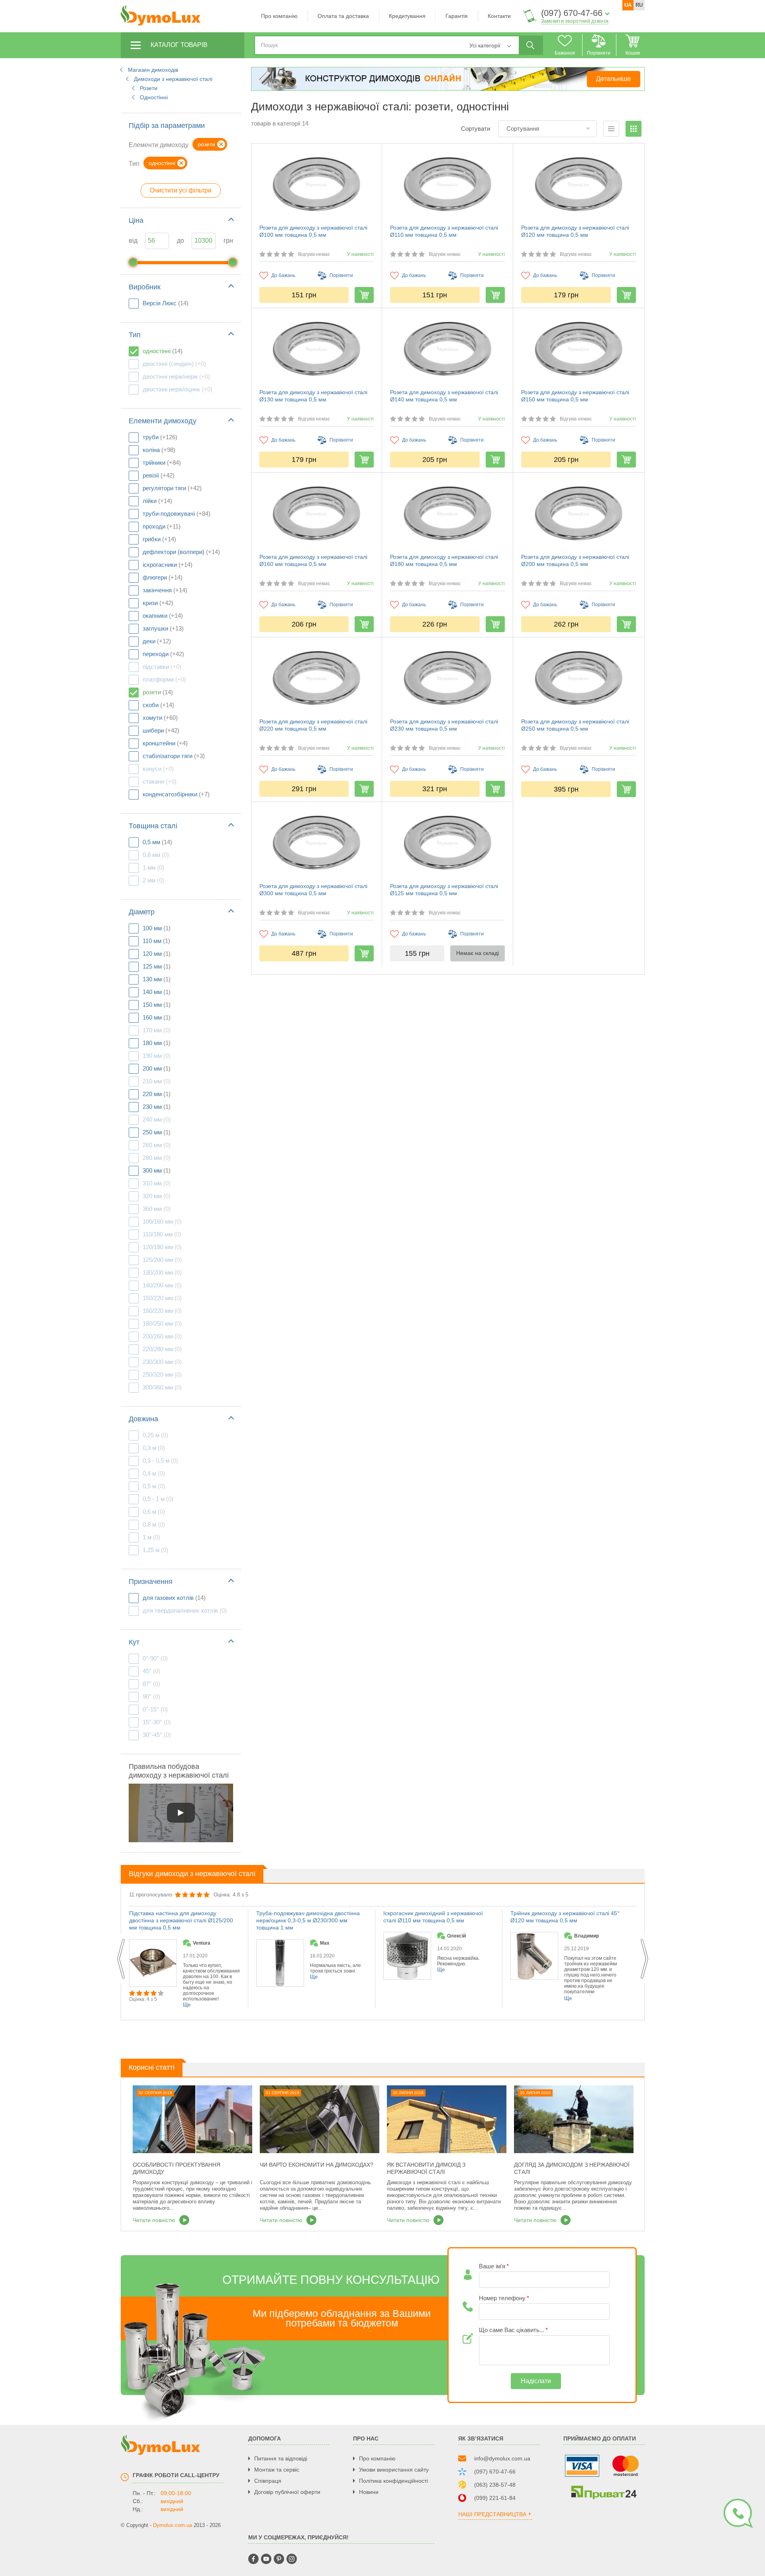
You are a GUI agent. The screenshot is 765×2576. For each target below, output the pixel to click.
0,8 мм (156, 855)
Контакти (499, 16)
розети (158, 692)
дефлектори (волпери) (181, 552)
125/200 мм (162, 1260)
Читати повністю (535, 2220)
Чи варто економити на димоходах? (317, 2165)
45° (151, 1671)
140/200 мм (162, 1285)
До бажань (283, 275)
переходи (163, 654)
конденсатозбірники (176, 794)
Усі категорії (485, 45)
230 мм (157, 1107)
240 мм (157, 1119)
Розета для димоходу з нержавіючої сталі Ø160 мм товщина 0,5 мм (313, 560)
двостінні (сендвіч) (174, 364)
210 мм (157, 1081)
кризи (158, 603)
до (180, 241)
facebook (253, 2559)
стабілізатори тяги (174, 756)
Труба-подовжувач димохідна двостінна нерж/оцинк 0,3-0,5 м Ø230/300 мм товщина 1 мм (308, 1920)
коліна (159, 450)
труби (160, 437)
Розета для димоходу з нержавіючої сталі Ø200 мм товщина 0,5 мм (575, 560)
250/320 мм (162, 1374)
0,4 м (154, 1473)
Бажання (565, 53)
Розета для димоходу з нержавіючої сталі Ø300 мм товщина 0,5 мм (313, 890)
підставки (162, 667)
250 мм (157, 1132)
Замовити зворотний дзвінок (575, 21)
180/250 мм (162, 1323)
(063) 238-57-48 (495, 2485)
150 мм (157, 1005)
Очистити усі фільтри (181, 190)
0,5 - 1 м (158, 1499)
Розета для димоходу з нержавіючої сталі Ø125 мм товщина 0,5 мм (444, 890)
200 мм (157, 1068)
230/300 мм (162, 1362)
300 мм (157, 1170)
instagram (292, 2559)
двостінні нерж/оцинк (178, 389)
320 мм (157, 1196)
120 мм (157, 954)
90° (151, 1697)
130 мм (157, 979)
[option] (566, 1959)
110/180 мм (162, 1234)
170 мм (157, 1030)
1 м (151, 1537)
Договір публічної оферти (287, 2492)
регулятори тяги (172, 488)
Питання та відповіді (281, 2458)
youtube (266, 2559)
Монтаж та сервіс (277, 2470)
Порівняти (599, 53)
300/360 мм (162, 1387)
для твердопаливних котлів (185, 1610)
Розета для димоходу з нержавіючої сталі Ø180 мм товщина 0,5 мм (444, 560)
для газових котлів (174, 1598)
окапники (163, 616)
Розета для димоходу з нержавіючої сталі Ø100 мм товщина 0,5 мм (313, 231)
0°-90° (155, 1658)
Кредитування (407, 16)
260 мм (157, 1145)
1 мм (153, 868)
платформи (164, 679)
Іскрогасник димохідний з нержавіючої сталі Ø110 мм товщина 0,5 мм (433, 1917)
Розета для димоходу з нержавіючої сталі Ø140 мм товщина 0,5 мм (444, 396)
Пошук (530, 45)
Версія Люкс (166, 303)
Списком (611, 129)
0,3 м (154, 1448)
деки (157, 641)
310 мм (157, 1183)
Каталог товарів (179, 45)
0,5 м (154, 1486)
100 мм (157, 928)
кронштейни (165, 743)
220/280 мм (162, 1349)
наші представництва (492, 2514)
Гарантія (457, 16)
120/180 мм (162, 1247)
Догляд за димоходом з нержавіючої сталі (572, 2168)
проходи (162, 526)
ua (628, 5)
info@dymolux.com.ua (502, 2458)
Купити (364, 295)
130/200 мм (162, 1272)
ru (639, 5)
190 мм (157, 1056)
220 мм (157, 1094)
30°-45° (157, 1735)
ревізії (159, 475)
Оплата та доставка (343, 16)
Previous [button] (121, 1959)
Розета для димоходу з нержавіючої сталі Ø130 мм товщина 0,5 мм (313, 396)
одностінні (163, 351)
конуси (158, 769)
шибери (161, 730)
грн (228, 241)
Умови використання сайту (394, 2470)
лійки (157, 501)
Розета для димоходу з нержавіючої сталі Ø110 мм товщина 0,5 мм (444, 231)
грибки (159, 539)
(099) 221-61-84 (495, 2498)
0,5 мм (157, 842)
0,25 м (155, 1435)
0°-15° (155, 1709)
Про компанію (279, 16)
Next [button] (644, 1959)
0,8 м (154, 1524)
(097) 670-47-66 (572, 13)
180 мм (157, 1043)
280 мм (157, 1158)
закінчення (165, 590)
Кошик (633, 53)
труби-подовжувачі (177, 514)
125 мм (157, 966)
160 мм (157, 1017)
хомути (160, 718)
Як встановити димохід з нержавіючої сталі (426, 2168)
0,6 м (154, 1512)
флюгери (163, 577)
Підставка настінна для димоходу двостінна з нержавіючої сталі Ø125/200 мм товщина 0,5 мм (181, 1920)
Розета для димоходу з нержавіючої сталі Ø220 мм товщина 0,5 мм (313, 725)
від (133, 241)
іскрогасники (168, 565)
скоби (158, 705)
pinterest (279, 2559)
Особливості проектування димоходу (177, 2168)
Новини (369, 2492)
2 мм (153, 880)
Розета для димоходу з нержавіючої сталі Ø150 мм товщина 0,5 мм (575, 396)
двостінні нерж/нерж (176, 376)
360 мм (157, 1209)
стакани (160, 781)
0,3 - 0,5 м (160, 1461)
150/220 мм (162, 1298)
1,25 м (155, 1550)
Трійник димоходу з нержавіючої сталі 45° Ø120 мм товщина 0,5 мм (565, 1917)
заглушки (163, 628)
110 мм (156, 941)
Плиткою (634, 129)
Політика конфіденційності (393, 2481)
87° (151, 1684)
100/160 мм (162, 1221)
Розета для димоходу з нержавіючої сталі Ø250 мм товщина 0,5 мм (575, 725)
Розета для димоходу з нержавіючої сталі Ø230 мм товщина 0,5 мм (444, 725)
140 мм (157, 992)
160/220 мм (162, 1311)
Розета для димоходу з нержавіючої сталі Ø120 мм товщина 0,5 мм (575, 231)
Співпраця (268, 2481)
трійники (162, 463)
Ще (568, 1998)
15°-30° (157, 1722)
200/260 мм (162, 1336)
